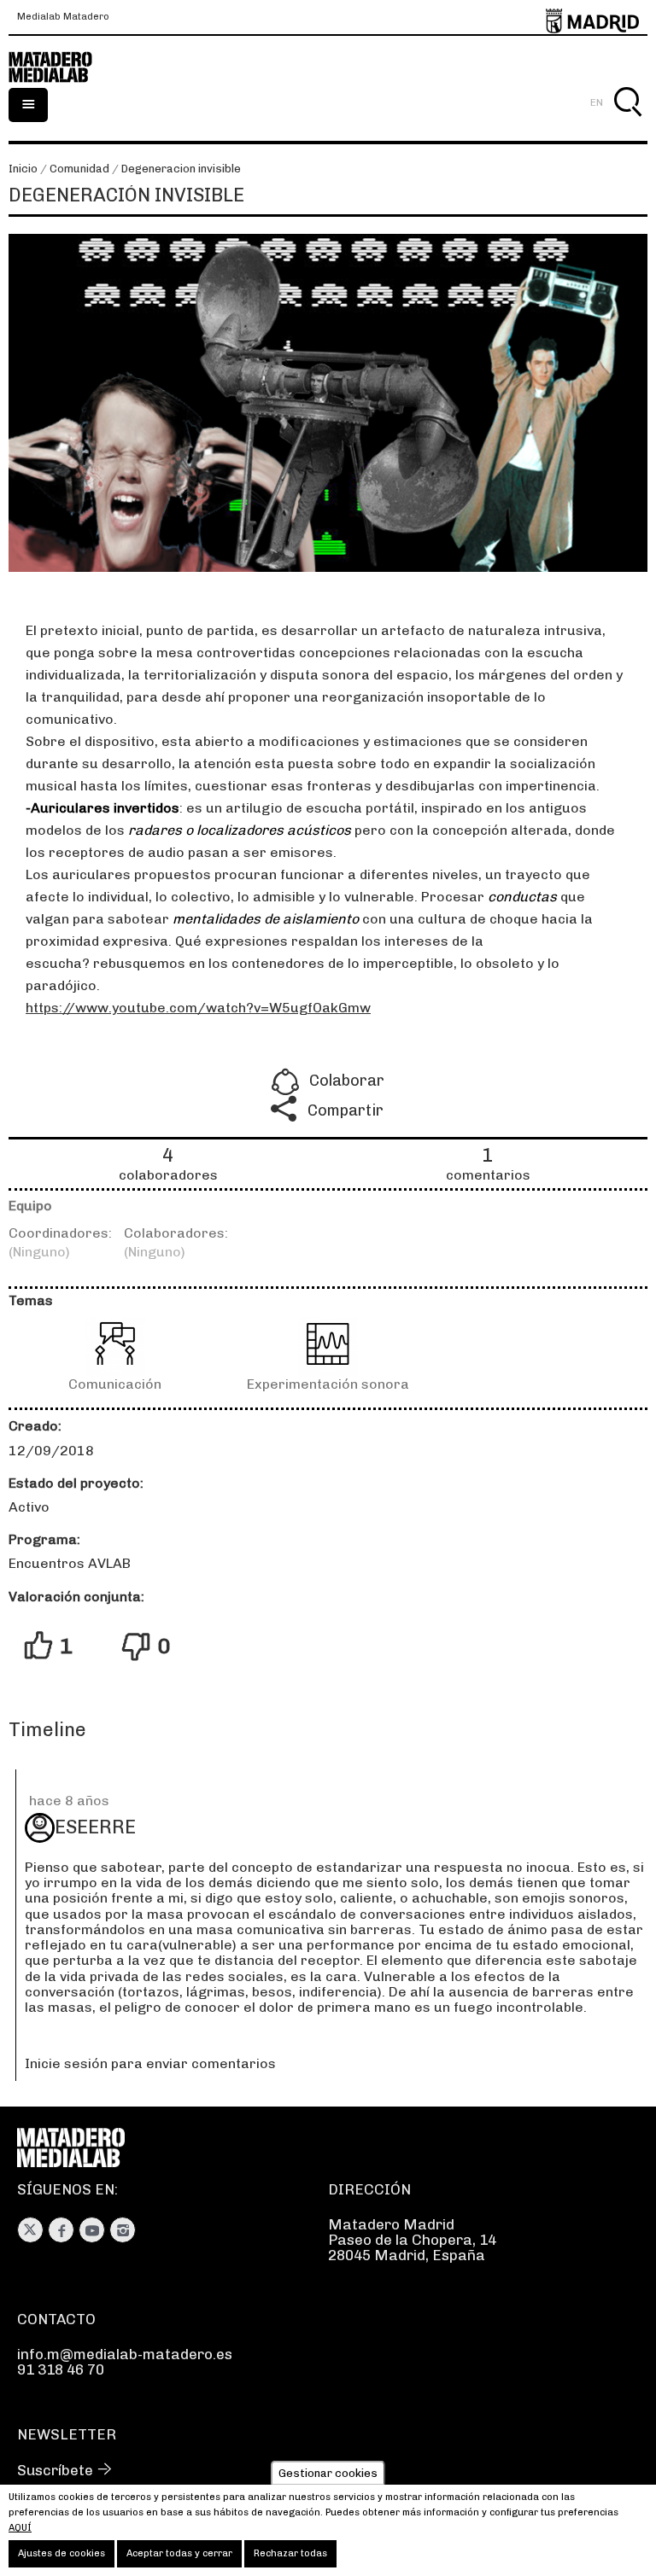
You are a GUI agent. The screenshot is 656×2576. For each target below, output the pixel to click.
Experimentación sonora (328, 1384)
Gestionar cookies (328, 2473)
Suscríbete (55, 2470)
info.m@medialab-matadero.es (125, 2354)
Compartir (346, 1110)
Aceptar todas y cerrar (179, 2553)
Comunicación (115, 1384)
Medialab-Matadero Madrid (60, 67)
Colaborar (347, 1081)
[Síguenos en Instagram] (123, 2230)
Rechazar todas (290, 2553)
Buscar (627, 122)
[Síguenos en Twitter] (30, 2230)
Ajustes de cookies (61, 2553)
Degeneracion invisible (181, 169)
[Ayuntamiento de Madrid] (592, 17)
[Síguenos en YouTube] (92, 2230)
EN (597, 102)
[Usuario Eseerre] (40, 1828)
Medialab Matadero (63, 17)
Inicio (23, 169)
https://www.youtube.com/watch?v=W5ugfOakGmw (198, 1008)
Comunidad (79, 169)
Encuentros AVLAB (70, 1563)
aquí (20, 2528)
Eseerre (95, 1827)
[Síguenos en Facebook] (61, 2230)
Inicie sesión (66, 2063)
